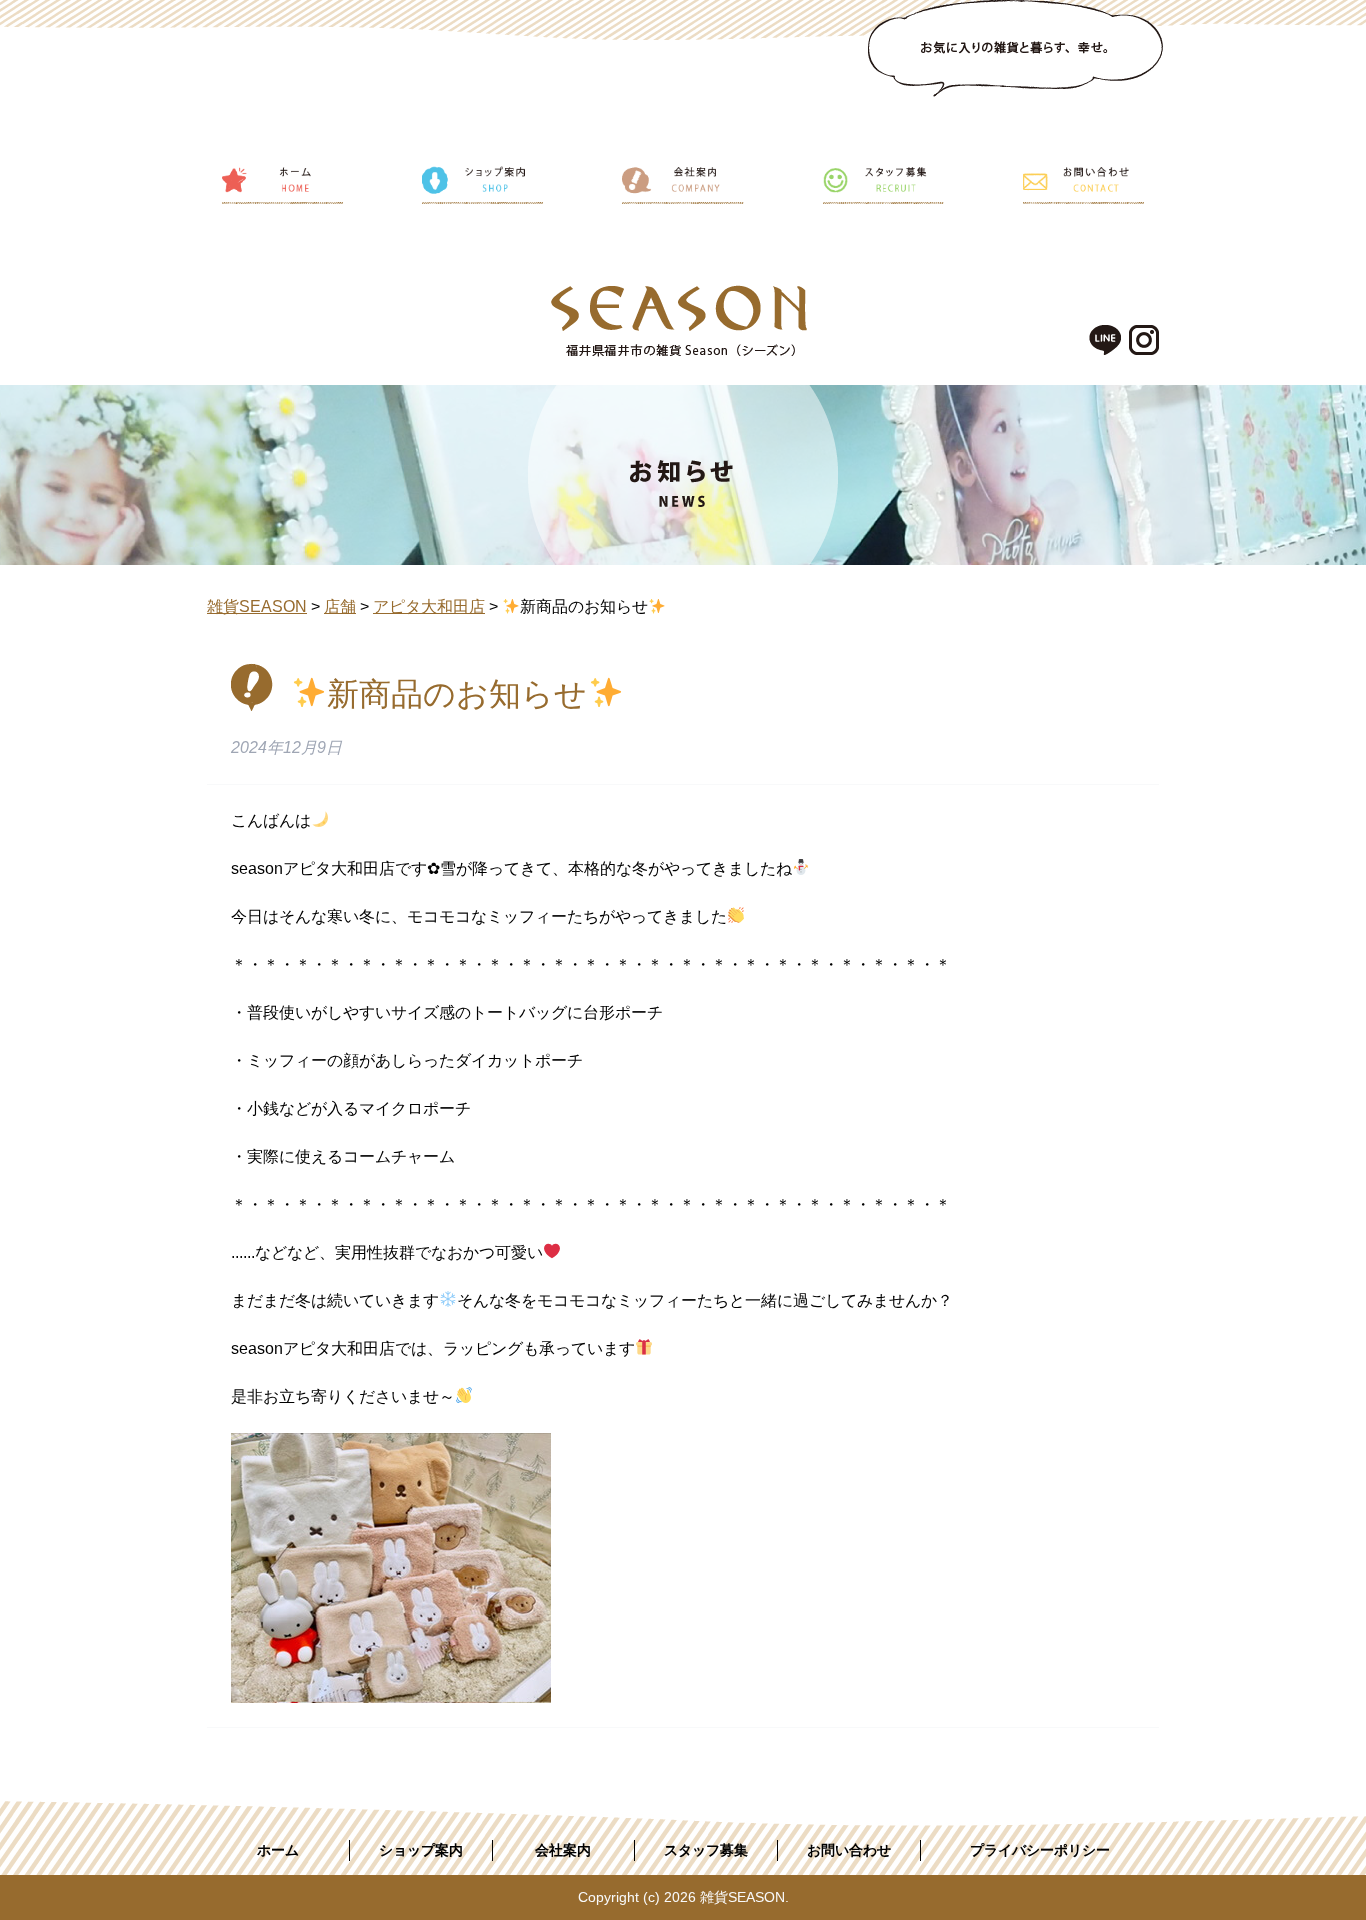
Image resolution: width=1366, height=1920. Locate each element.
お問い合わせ (849, 1850)
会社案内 (563, 1850)
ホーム (278, 1850)
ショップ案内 (421, 1850)
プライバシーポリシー (1040, 1850)
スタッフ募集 (706, 1850)
